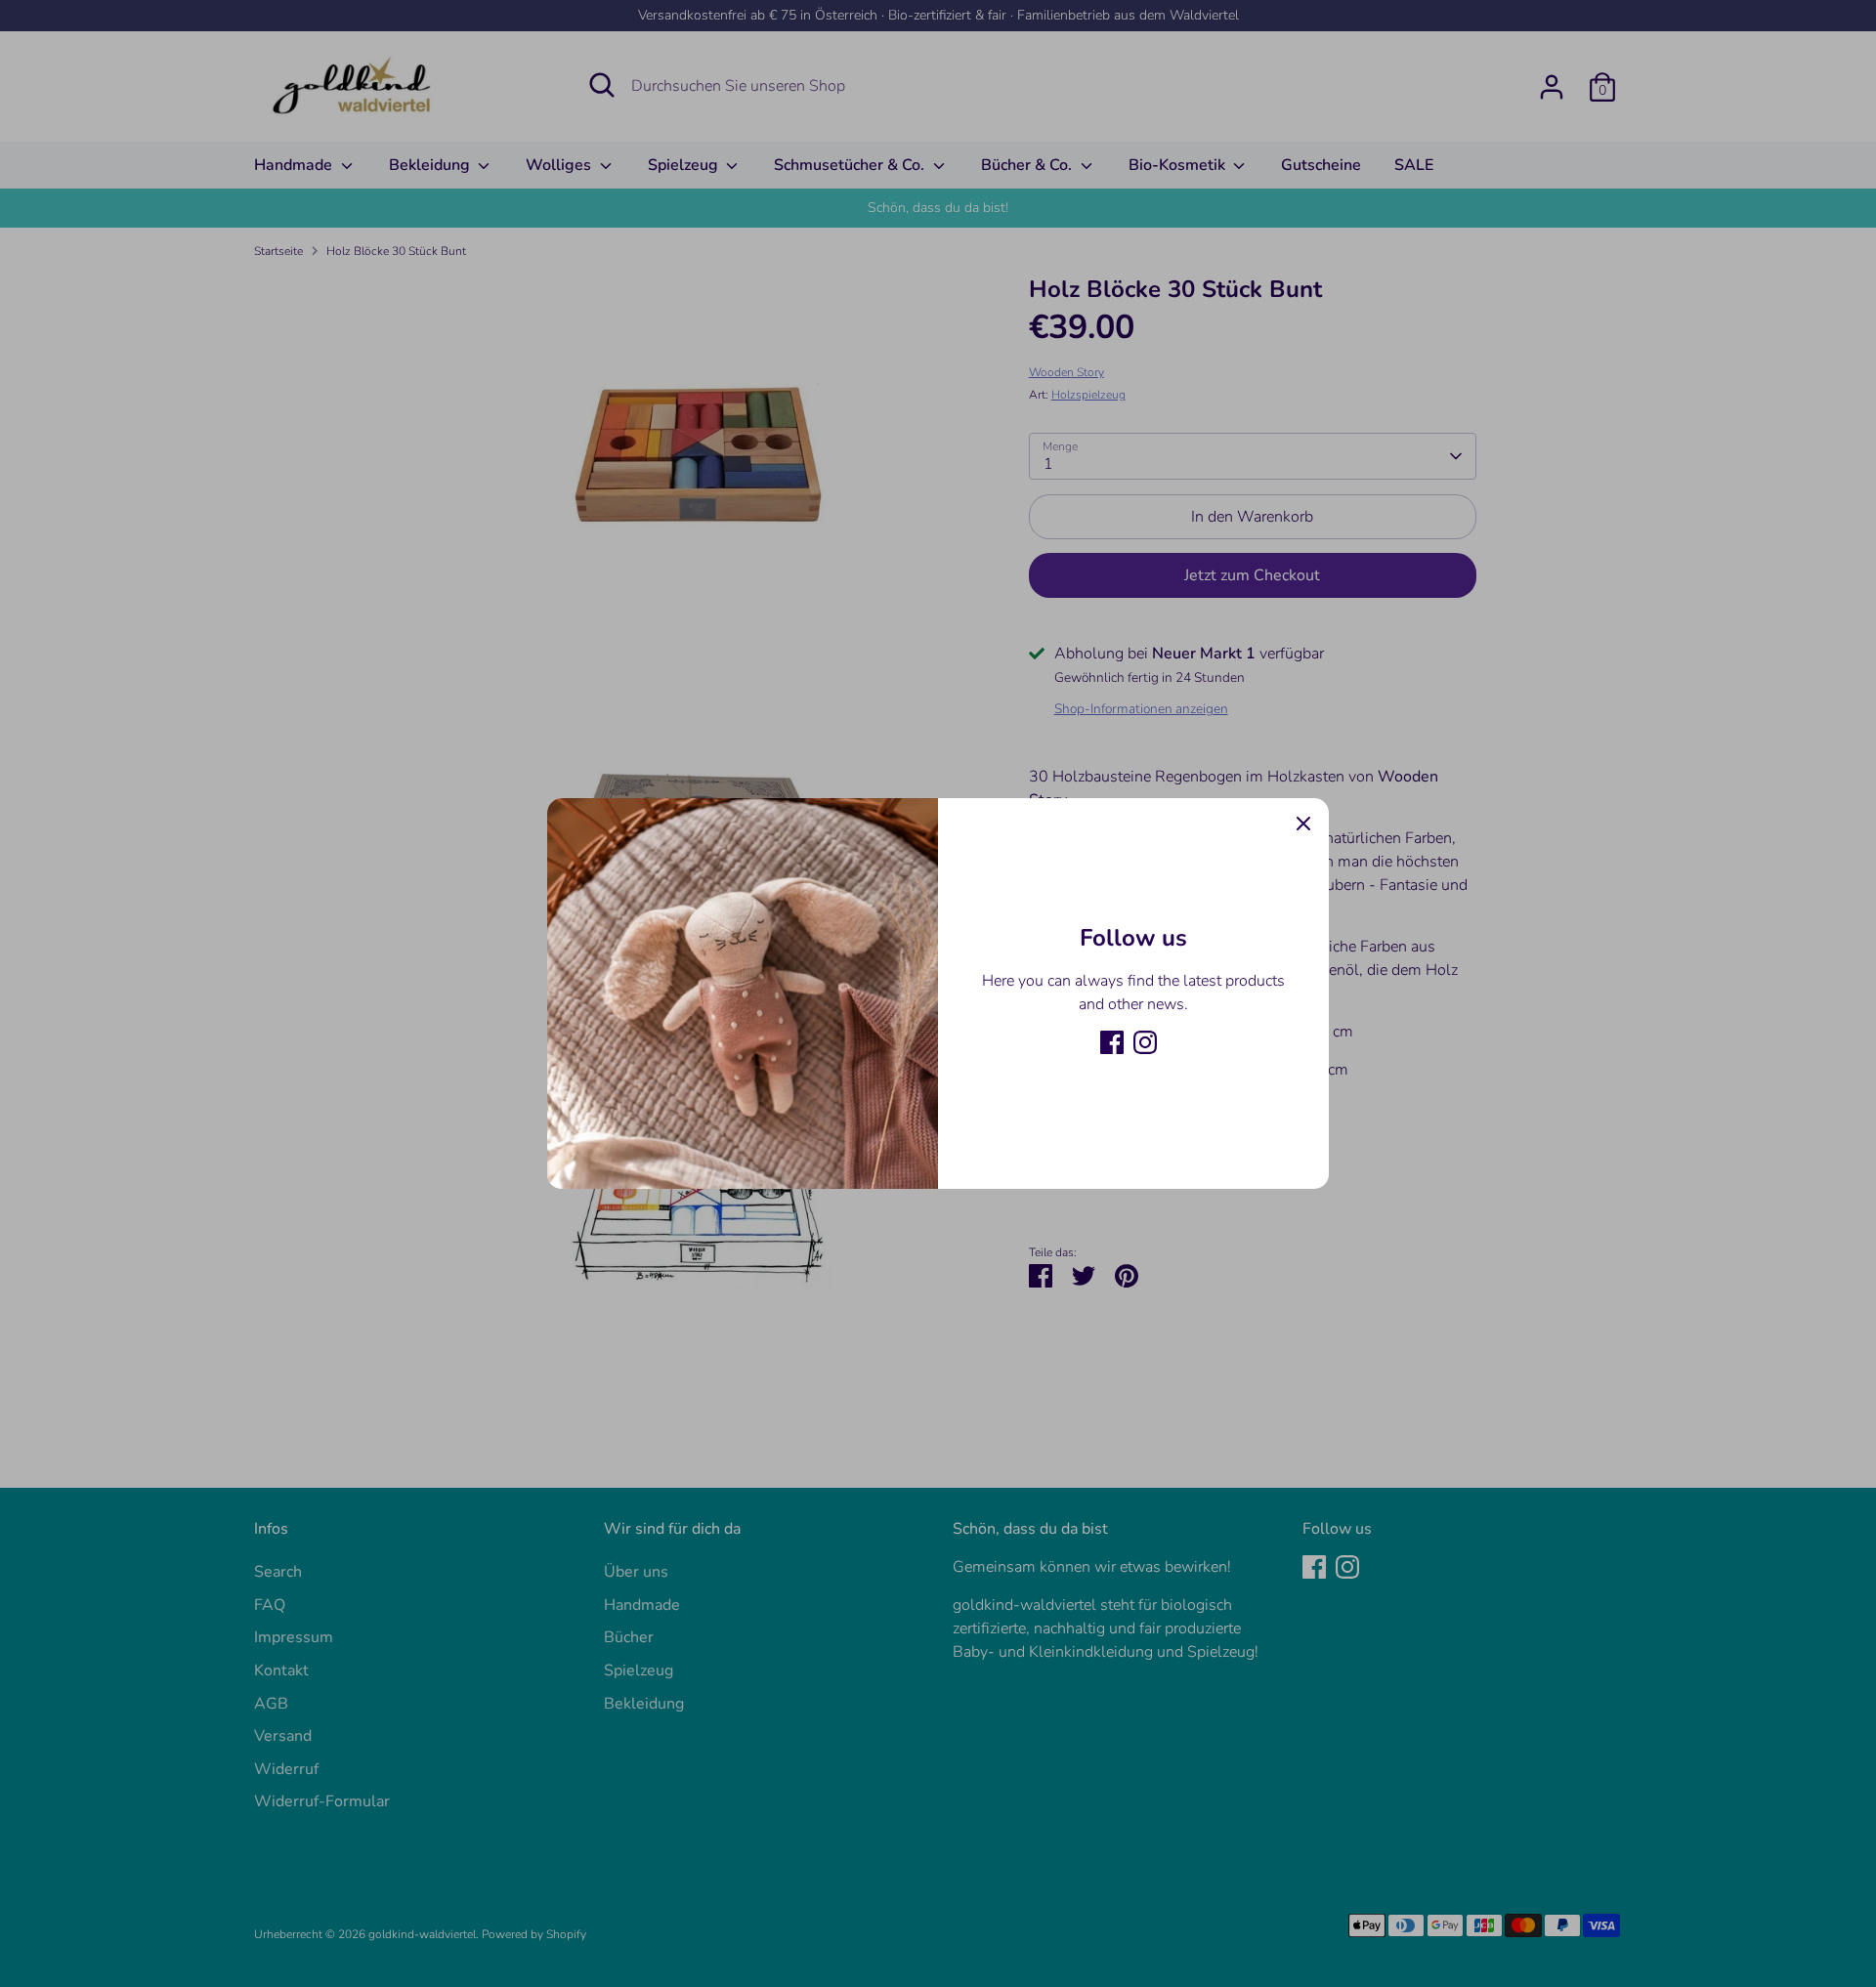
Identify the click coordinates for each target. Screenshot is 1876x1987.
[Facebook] (1112, 1042)
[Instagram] (1145, 1042)
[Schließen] (1303, 824)
